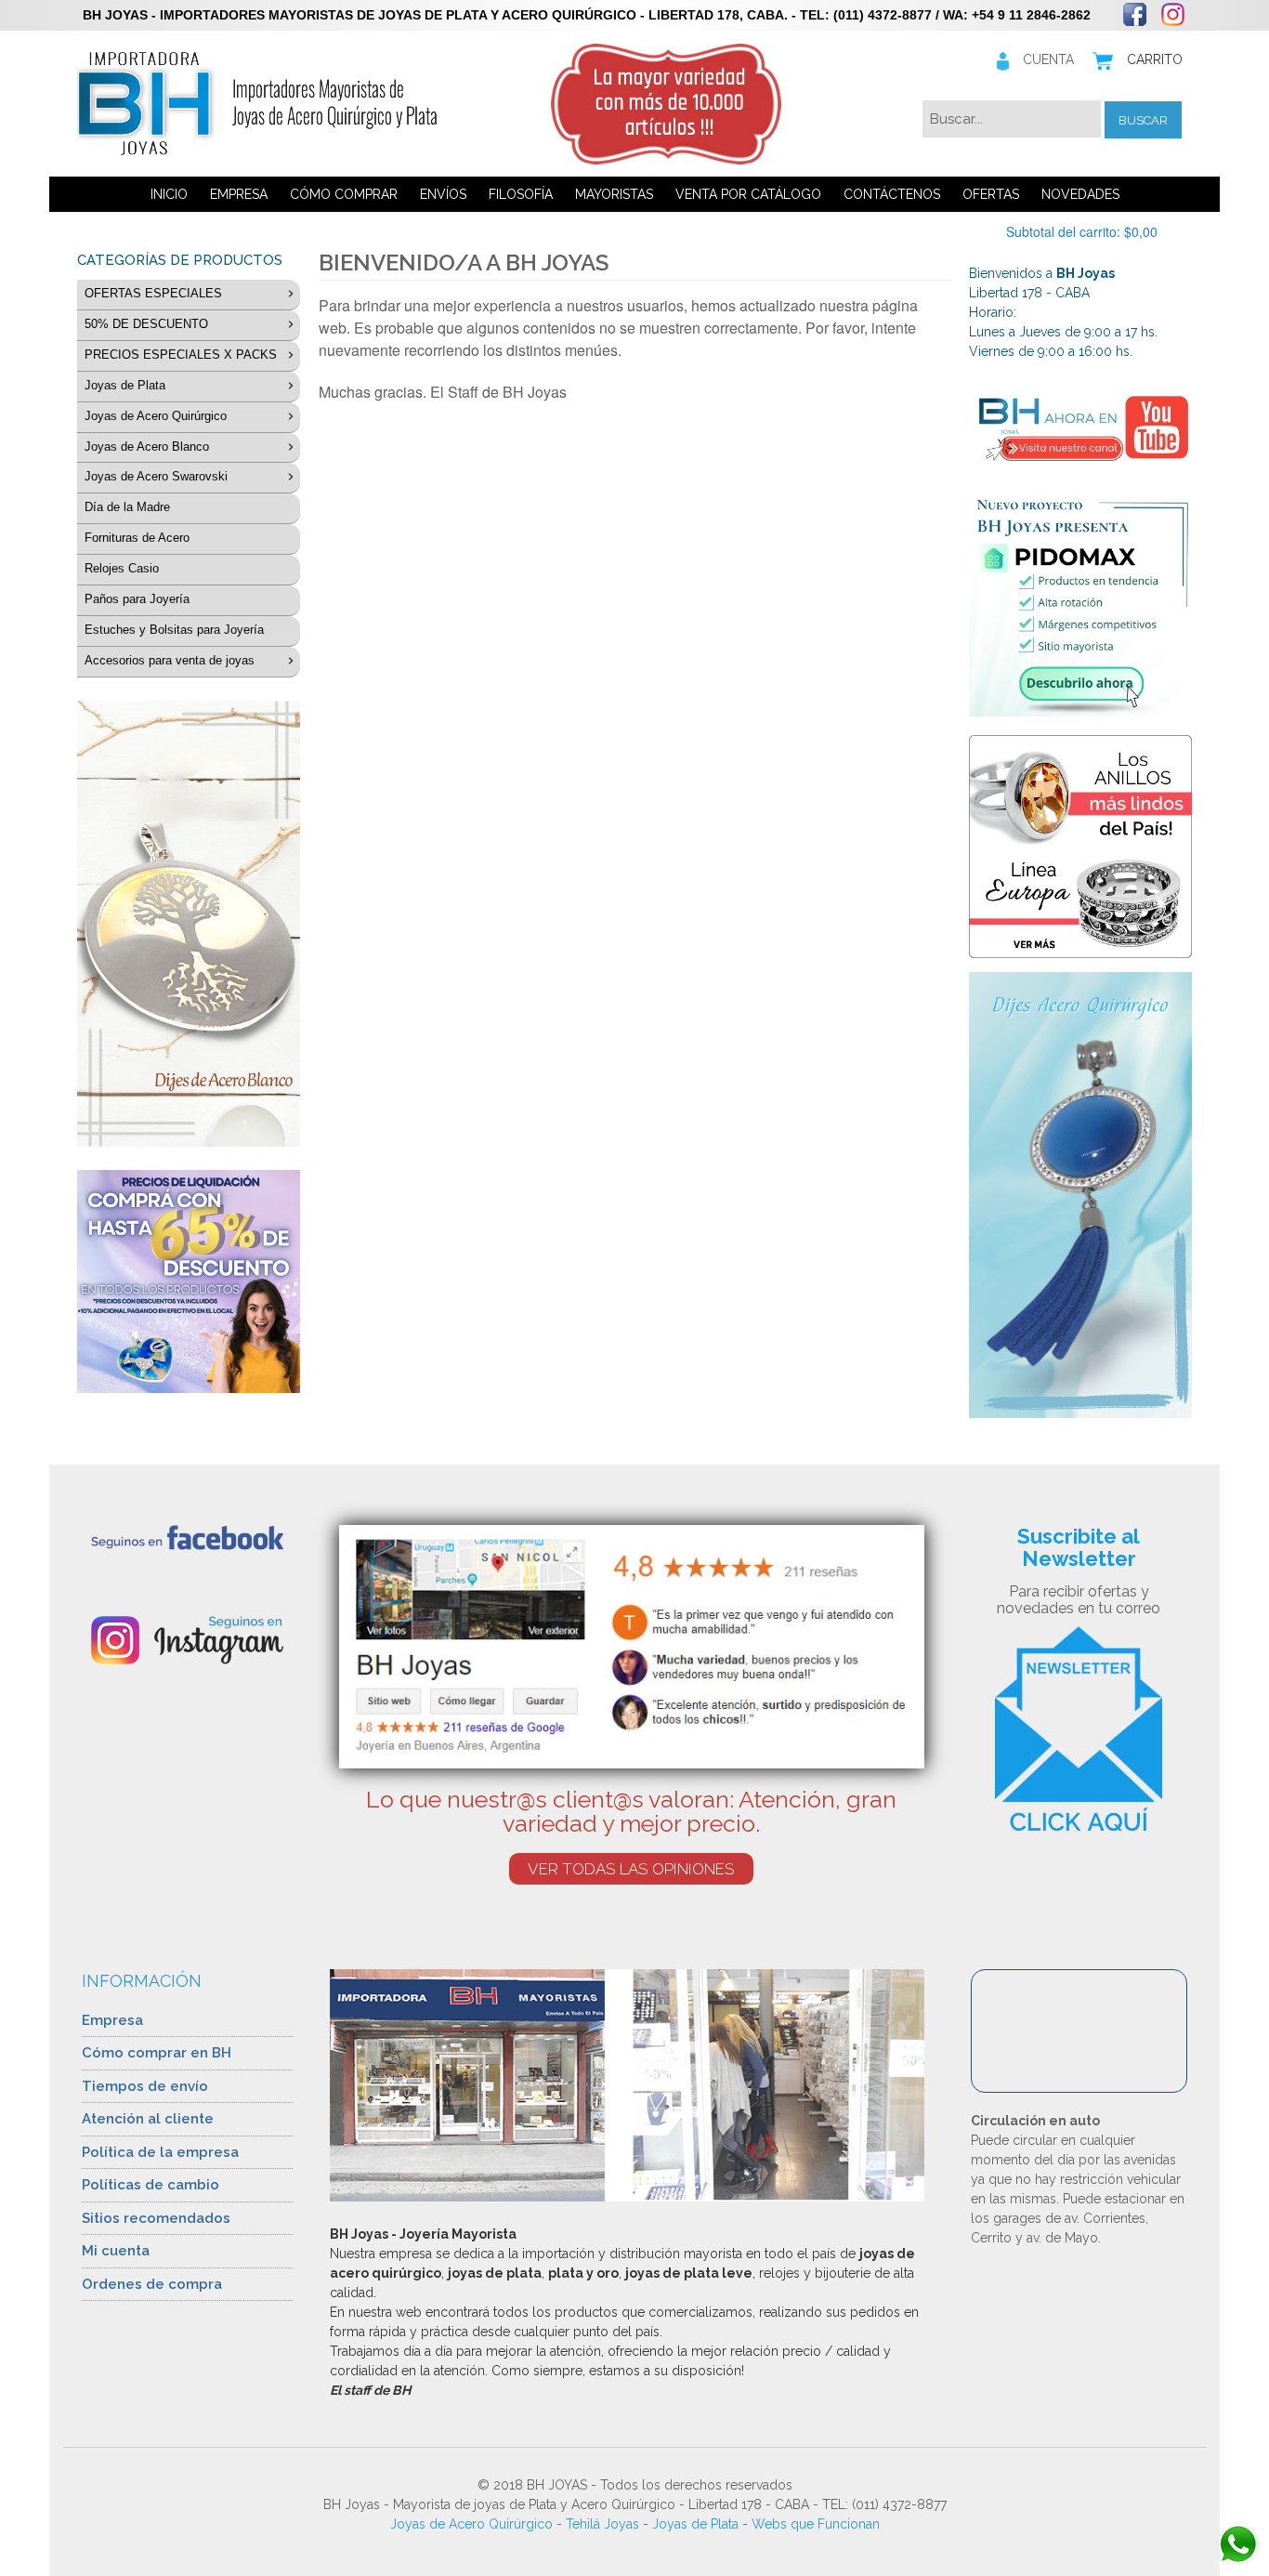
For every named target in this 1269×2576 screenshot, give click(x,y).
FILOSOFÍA (521, 194)
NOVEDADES (1080, 194)
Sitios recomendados (156, 2218)
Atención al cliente (148, 2119)
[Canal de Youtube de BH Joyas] (1080, 427)
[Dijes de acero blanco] (189, 924)
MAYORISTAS (614, 194)
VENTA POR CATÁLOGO (748, 194)
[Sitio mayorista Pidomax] (1080, 605)
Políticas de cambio (150, 2185)
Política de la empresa (160, 2152)
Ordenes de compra (152, 2284)
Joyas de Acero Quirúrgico (471, 2524)
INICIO (169, 194)
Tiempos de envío (145, 2086)
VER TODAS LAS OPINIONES (631, 1869)
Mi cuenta (116, 2251)
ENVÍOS (443, 194)
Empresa (112, 2020)
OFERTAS (991, 194)
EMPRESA (239, 194)
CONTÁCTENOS (892, 194)
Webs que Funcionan (816, 2524)
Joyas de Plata (695, 2524)
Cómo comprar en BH (157, 2053)
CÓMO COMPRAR (344, 194)
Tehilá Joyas (602, 2524)
